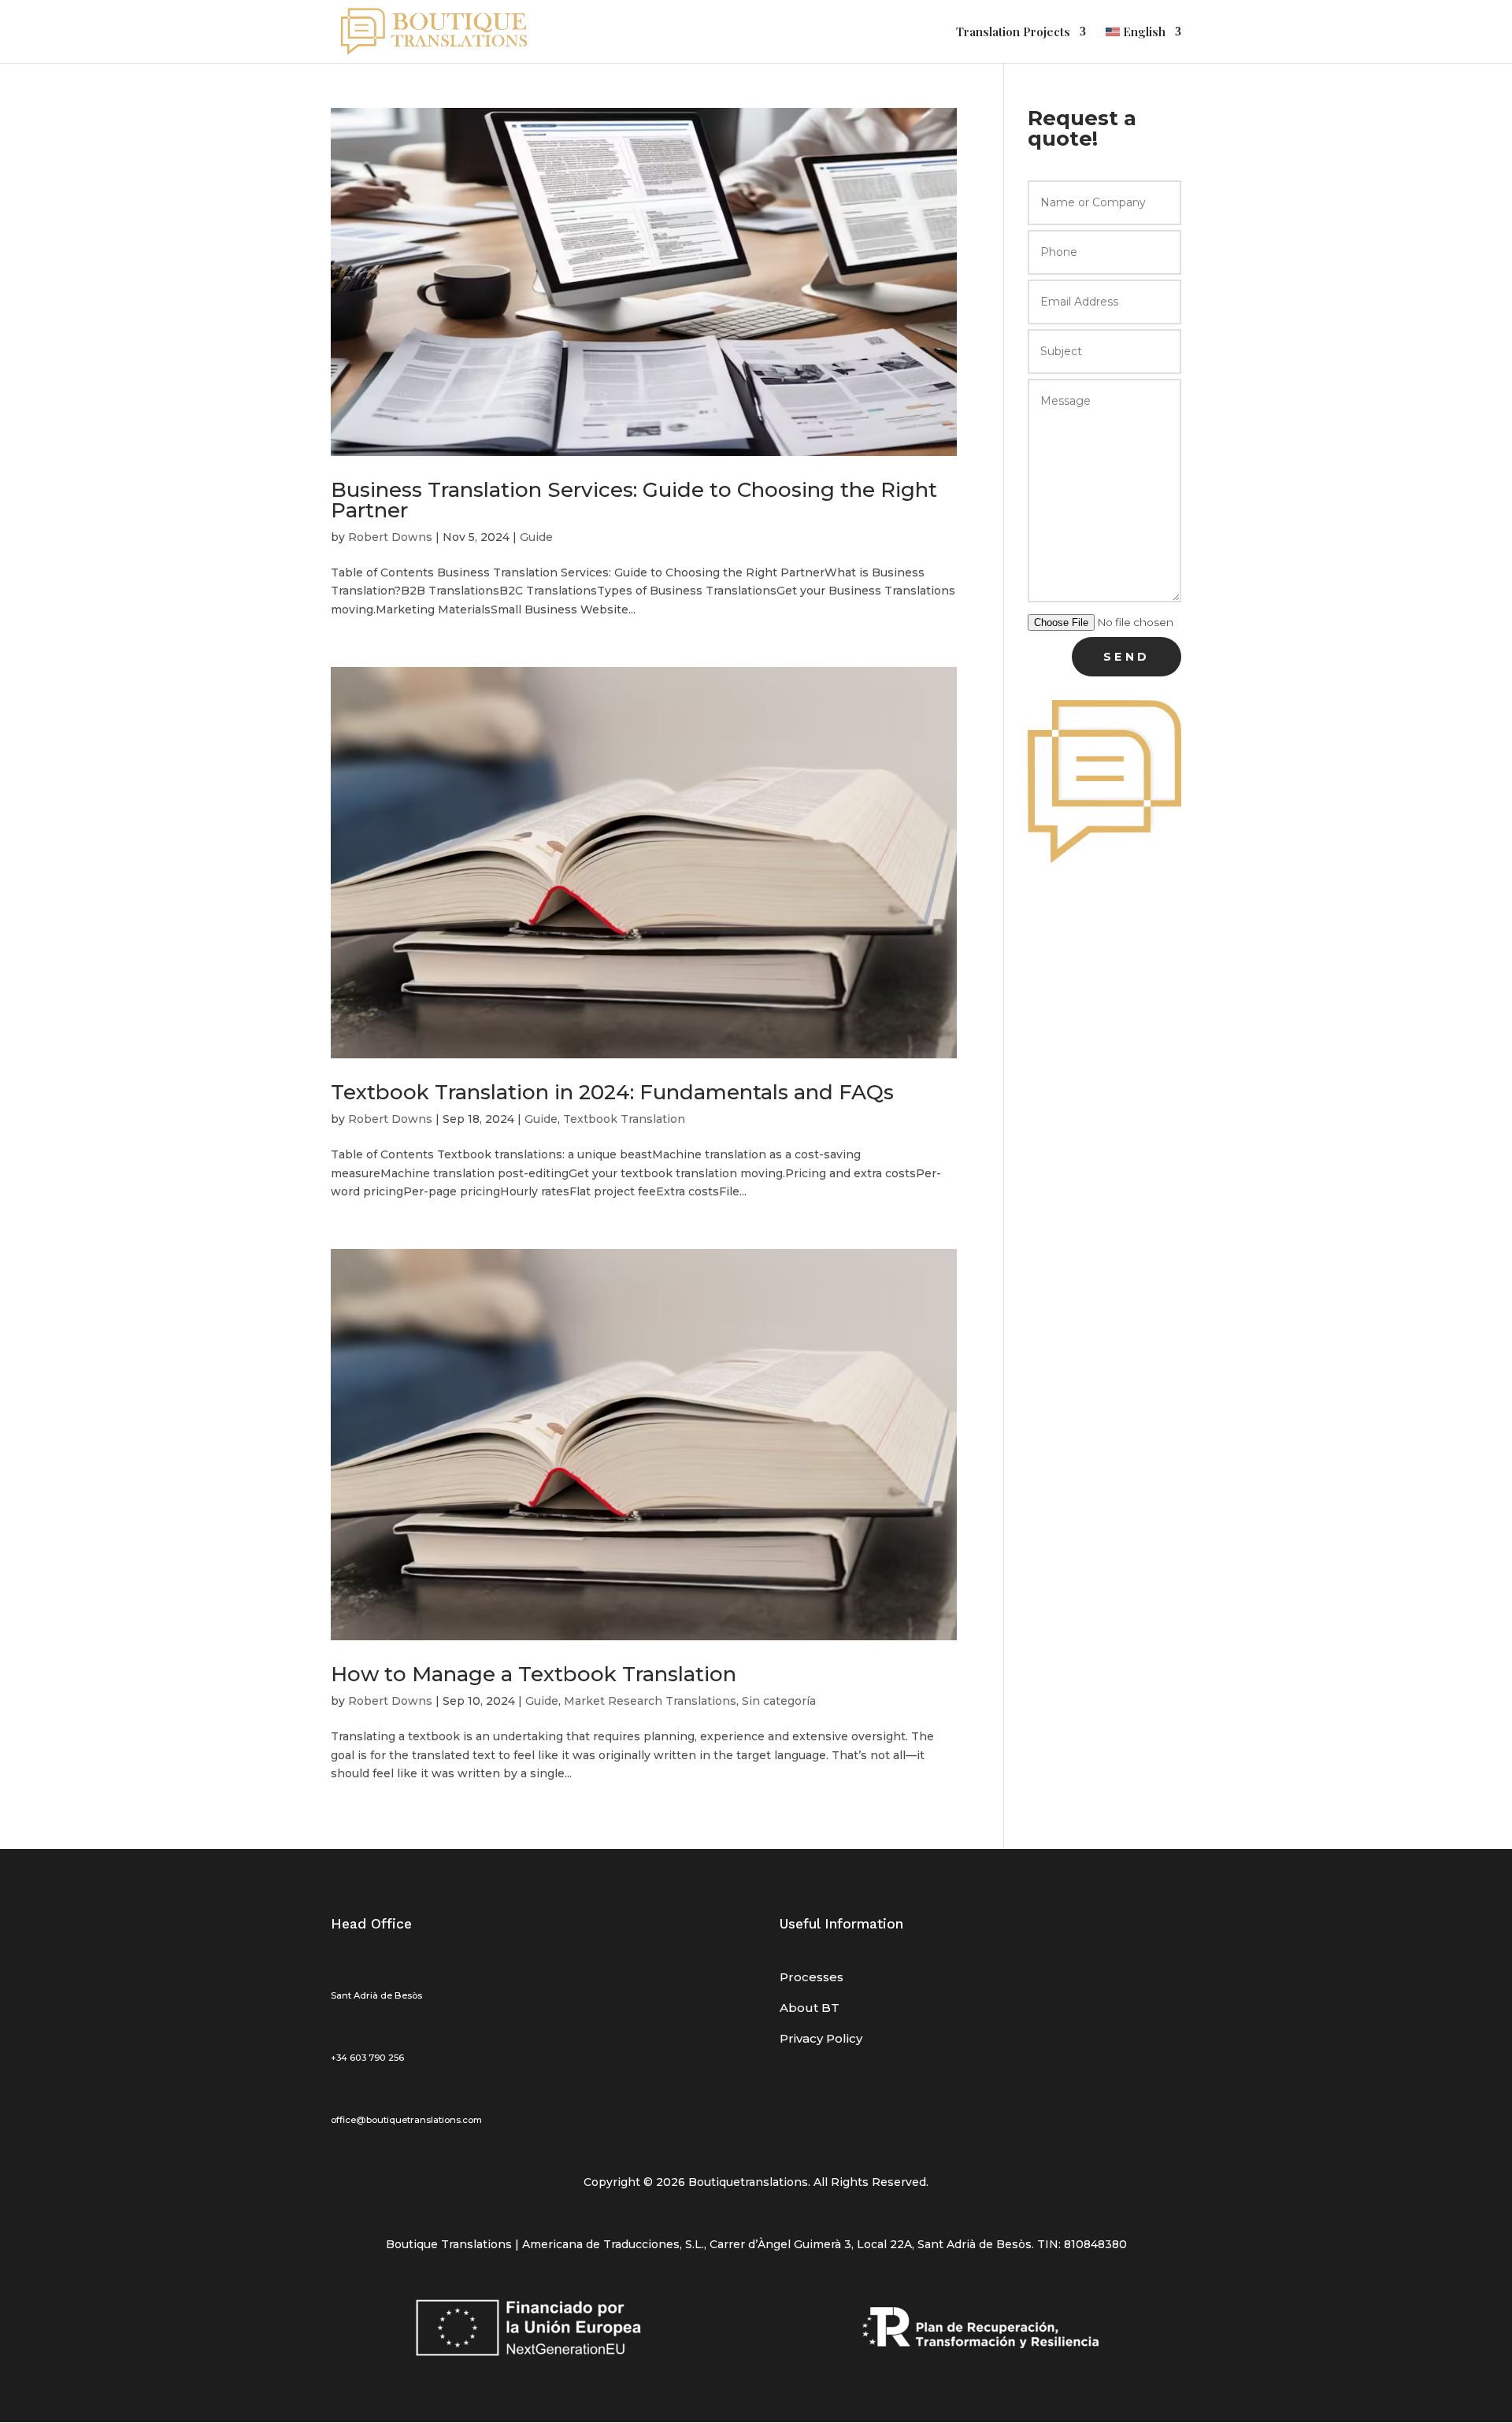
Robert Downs (390, 537)
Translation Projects (1013, 33)
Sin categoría (779, 1701)
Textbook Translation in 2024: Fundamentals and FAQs (612, 1092)
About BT (810, 2008)
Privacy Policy (821, 2038)
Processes (812, 1977)
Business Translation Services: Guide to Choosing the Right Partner (634, 500)
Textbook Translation (624, 1119)
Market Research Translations (650, 1701)
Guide (536, 537)
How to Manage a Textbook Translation (534, 1674)
